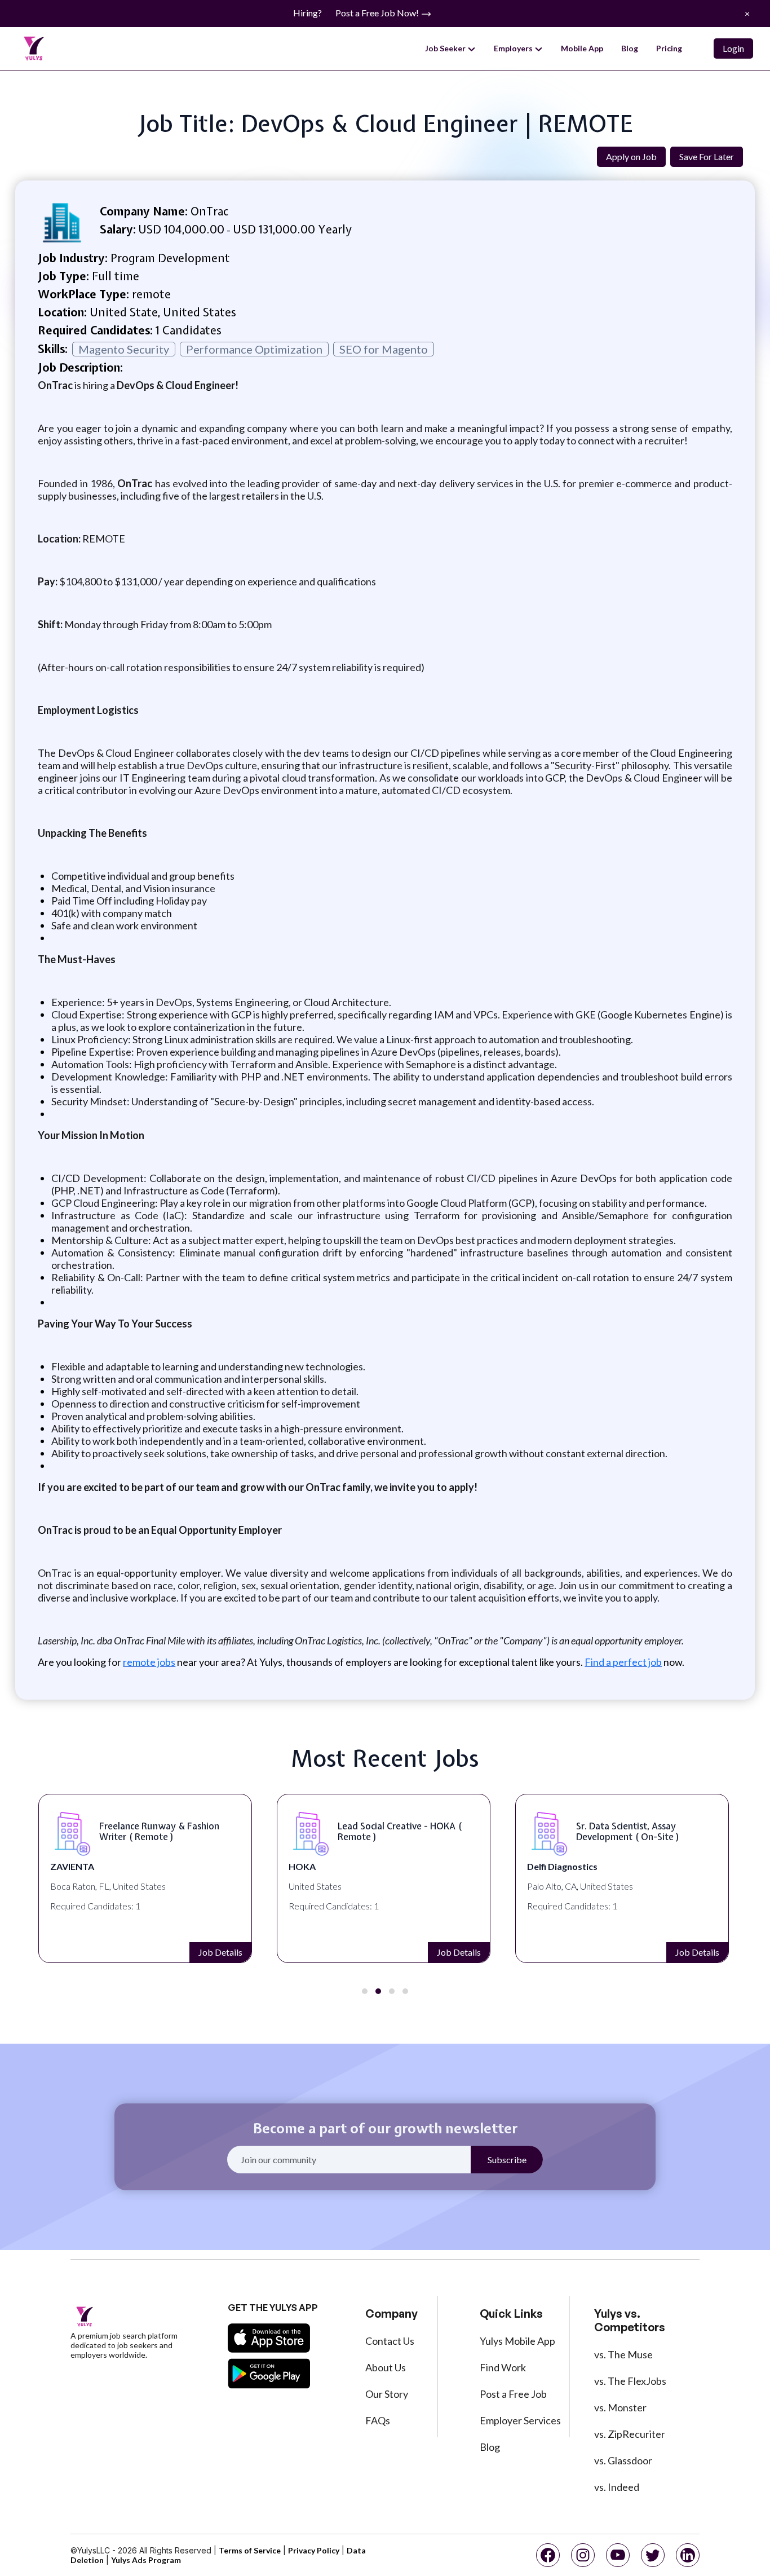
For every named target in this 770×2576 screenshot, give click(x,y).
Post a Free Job (513, 2394)
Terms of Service (250, 2550)
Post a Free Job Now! (378, 13)
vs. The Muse (623, 2354)
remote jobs (149, 1662)
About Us (386, 2367)
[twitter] (653, 2555)
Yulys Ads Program (146, 2560)
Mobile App (582, 48)
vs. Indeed (617, 2487)
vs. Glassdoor (623, 2460)
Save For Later (707, 156)
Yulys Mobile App (517, 2341)
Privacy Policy (314, 2550)
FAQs (378, 2420)
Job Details (220, 1952)
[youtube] (618, 2555)
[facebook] (548, 2555)
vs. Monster (620, 2407)
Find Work (503, 2367)
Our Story (387, 2394)
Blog (630, 48)
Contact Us (390, 2341)
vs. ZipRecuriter (630, 2434)
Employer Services (520, 2420)
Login (733, 48)
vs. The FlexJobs (630, 2381)
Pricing (669, 48)
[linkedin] (688, 2555)
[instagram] (583, 2555)
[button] (365, 1991)
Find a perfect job (623, 1662)
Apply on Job (631, 156)
